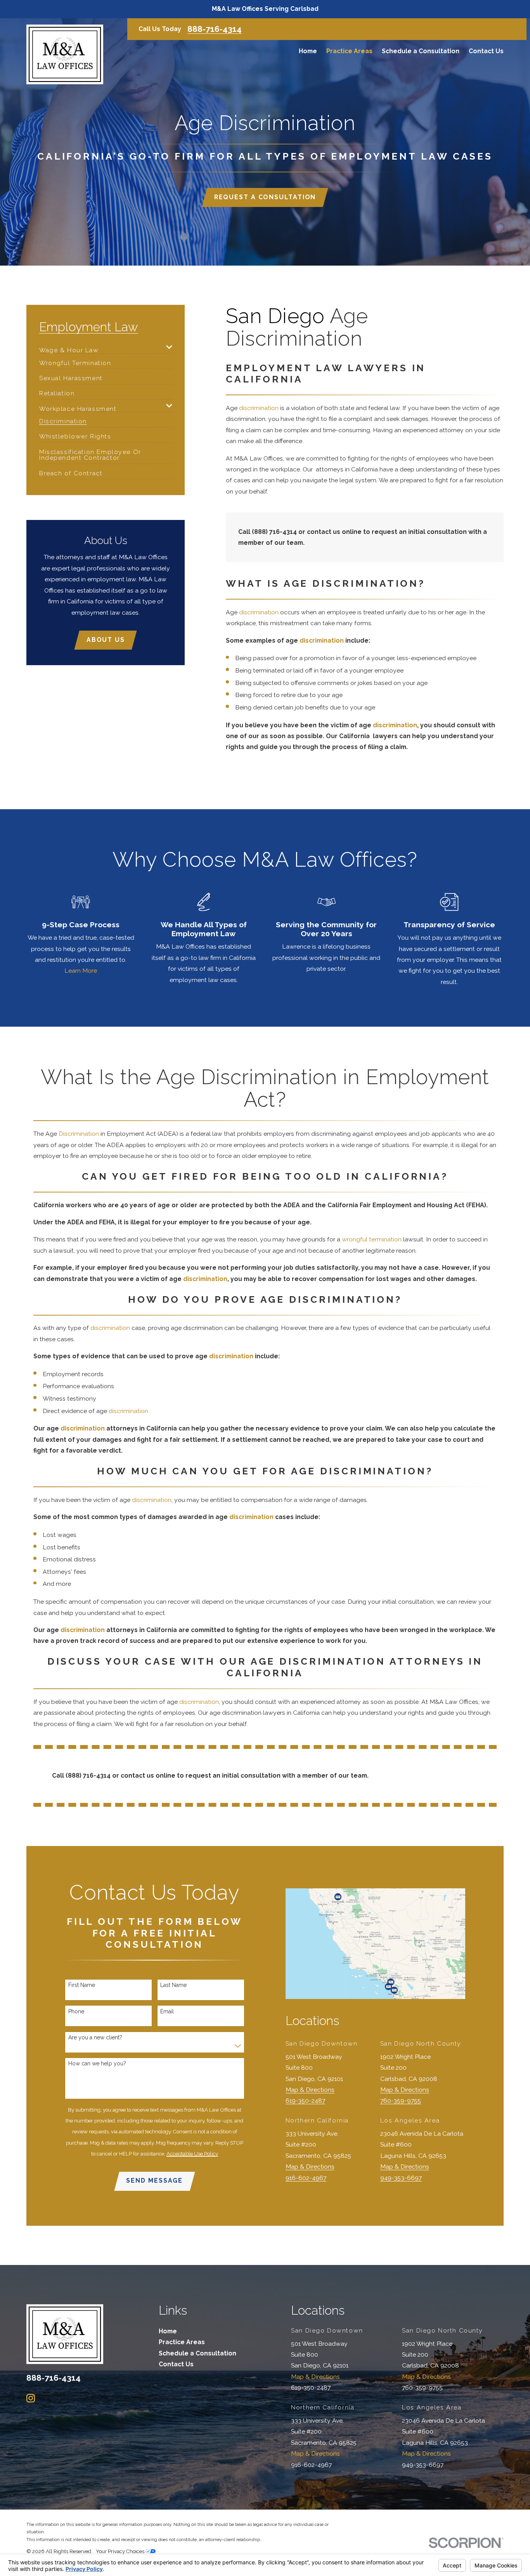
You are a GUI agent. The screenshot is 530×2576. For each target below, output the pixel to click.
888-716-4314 (215, 29)
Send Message (154, 2181)
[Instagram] (31, 2398)
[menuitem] (101, 348)
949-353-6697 (401, 2178)
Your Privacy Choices (121, 2551)
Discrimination (79, 1134)
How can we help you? (97, 2063)
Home (168, 2331)
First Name (82, 1985)
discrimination (259, 408)
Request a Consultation (265, 197)
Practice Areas (182, 2342)
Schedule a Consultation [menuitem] (421, 51)
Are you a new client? (95, 2037)
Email (167, 2011)
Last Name (173, 1985)
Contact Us (176, 2364)
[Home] (65, 54)
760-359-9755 (401, 2101)
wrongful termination (372, 1239)
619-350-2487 (305, 2101)
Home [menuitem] (308, 51)
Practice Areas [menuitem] (349, 51)
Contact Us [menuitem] (486, 51)
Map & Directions (310, 2090)
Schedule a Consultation (197, 2353)
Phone (76, 2011)
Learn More (81, 971)
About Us (106, 640)
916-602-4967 (306, 2178)
